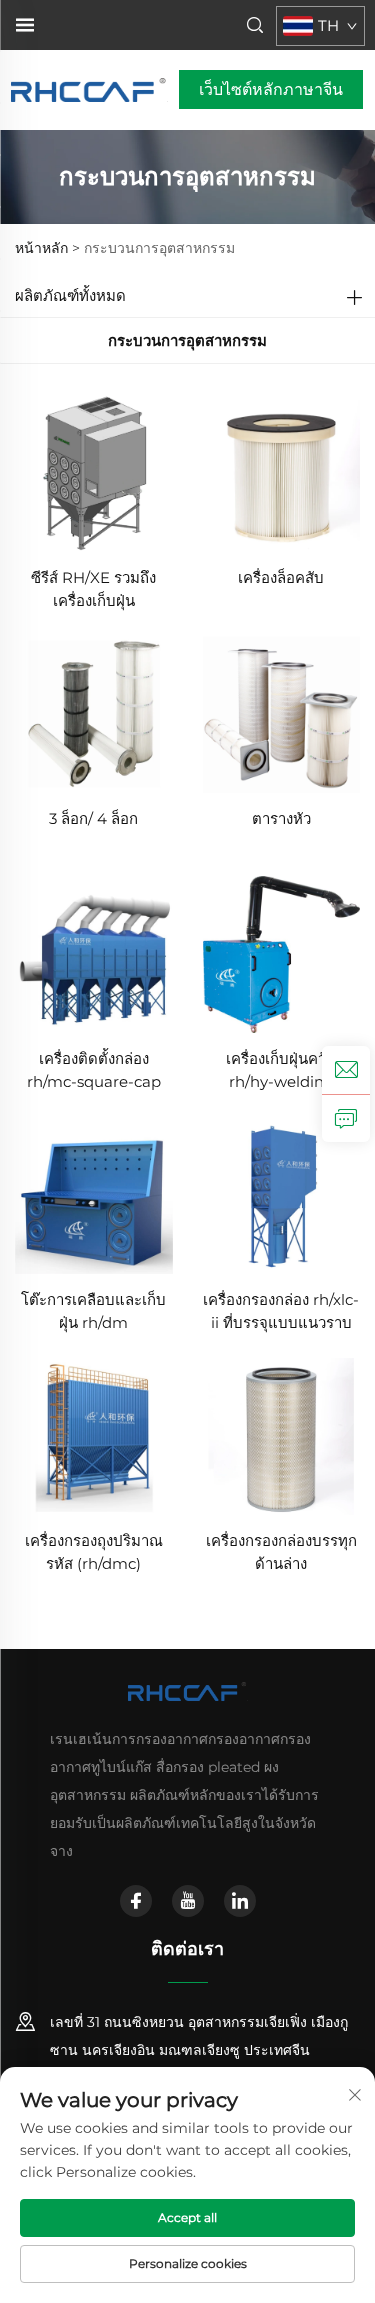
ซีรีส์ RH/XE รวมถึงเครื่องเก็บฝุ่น (93, 589)
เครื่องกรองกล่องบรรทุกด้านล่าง (281, 1552)
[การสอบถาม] (346, 1118)
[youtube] (188, 1901)
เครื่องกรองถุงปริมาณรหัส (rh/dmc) (94, 1552)
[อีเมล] (346, 1070)
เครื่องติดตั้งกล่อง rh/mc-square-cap (94, 1070)
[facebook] (136, 1901)
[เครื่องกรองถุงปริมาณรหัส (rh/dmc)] (94, 1435)
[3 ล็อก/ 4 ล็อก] (94, 712)
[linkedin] (240, 1901)
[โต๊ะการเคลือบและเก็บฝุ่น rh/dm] (94, 1194)
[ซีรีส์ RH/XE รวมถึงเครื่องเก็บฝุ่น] (94, 471)
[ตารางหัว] (282, 712)
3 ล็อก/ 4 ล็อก (93, 818)
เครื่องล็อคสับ (281, 577)
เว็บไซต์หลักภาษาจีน (271, 89)
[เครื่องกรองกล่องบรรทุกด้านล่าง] (282, 1435)
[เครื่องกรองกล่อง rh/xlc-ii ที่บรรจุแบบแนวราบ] (282, 1194)
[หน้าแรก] (89, 88)
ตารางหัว (281, 818)
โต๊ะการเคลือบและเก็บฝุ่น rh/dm (93, 1311)
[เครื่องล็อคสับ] (282, 471)
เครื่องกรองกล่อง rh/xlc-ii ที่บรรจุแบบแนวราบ (281, 1311)
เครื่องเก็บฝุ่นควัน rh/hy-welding (281, 1070)
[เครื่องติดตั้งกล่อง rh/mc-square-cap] (94, 953)
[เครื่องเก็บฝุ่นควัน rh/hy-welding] (282, 953)
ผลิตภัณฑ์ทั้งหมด (70, 295)
